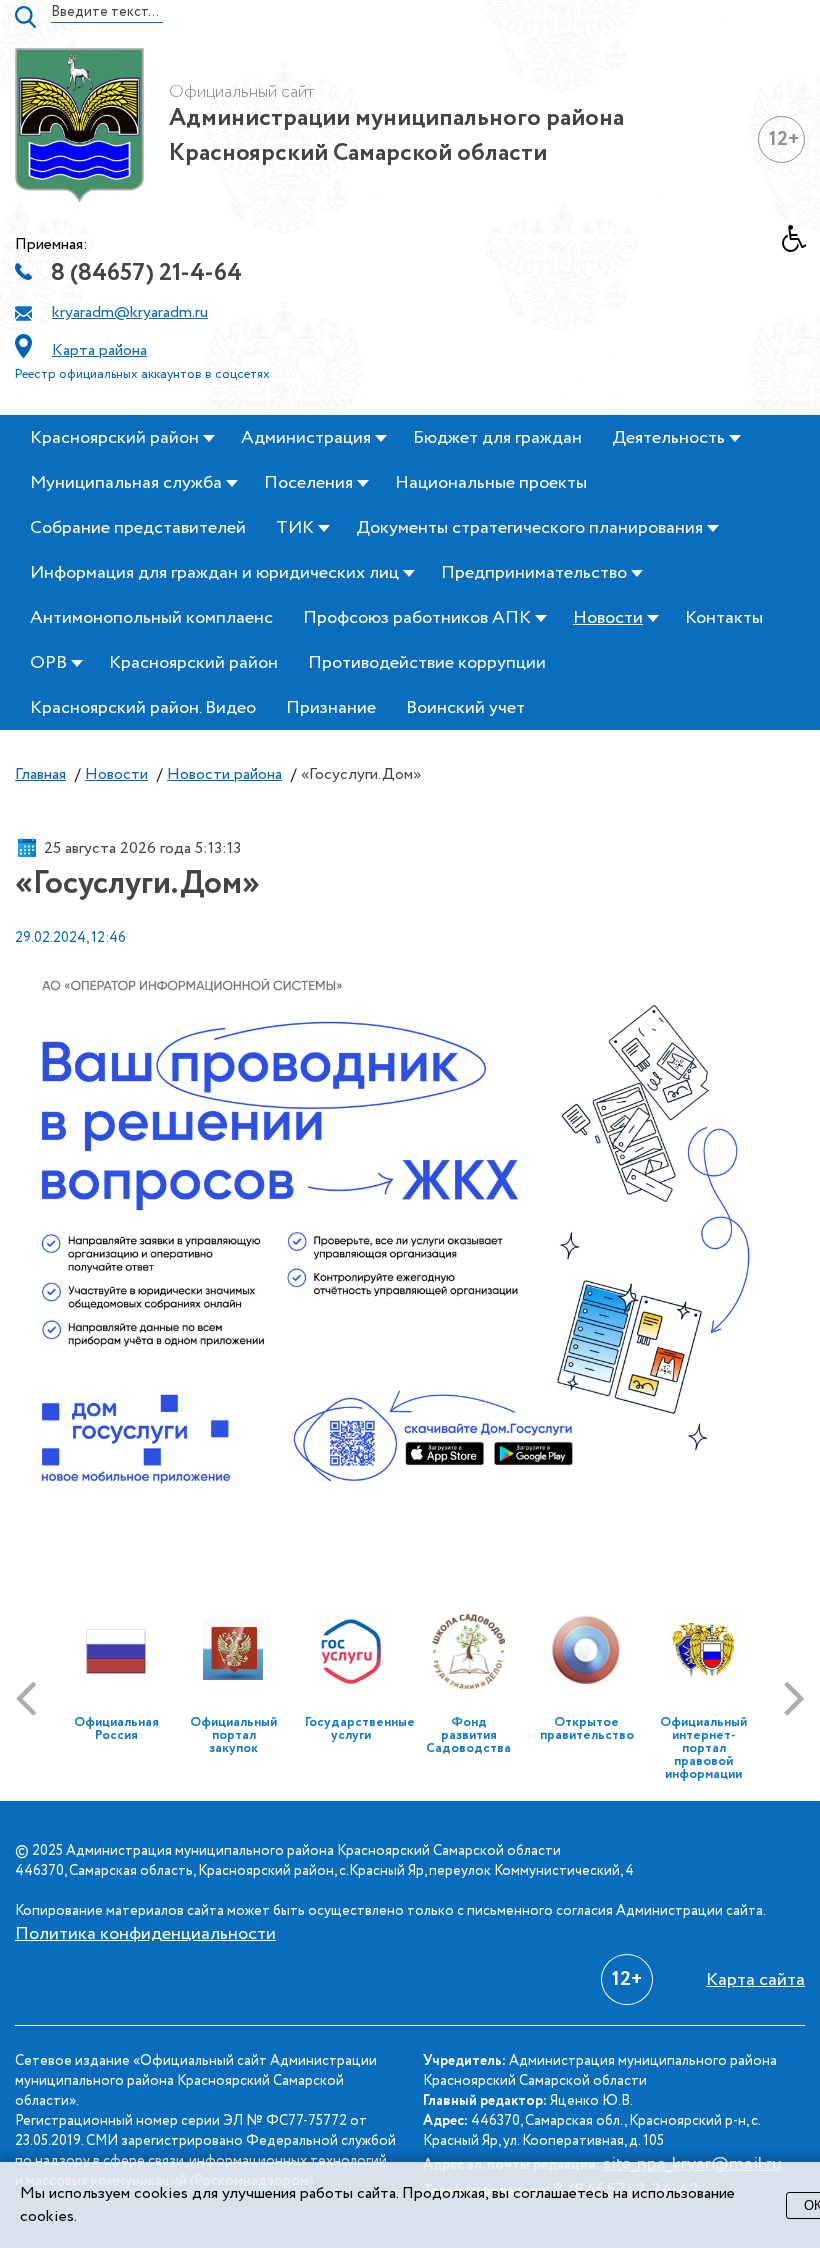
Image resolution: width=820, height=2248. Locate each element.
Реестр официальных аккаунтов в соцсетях (142, 374)
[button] (801, 244)
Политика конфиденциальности (145, 1934)
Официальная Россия (116, 1729)
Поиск (25, 17)
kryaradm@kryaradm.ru (130, 312)
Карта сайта (755, 1980)
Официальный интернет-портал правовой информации (703, 1748)
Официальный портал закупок (233, 1735)
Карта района (99, 350)
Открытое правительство (587, 1729)
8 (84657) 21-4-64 (146, 273)
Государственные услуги (360, 1729)
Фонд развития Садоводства (468, 1735)
